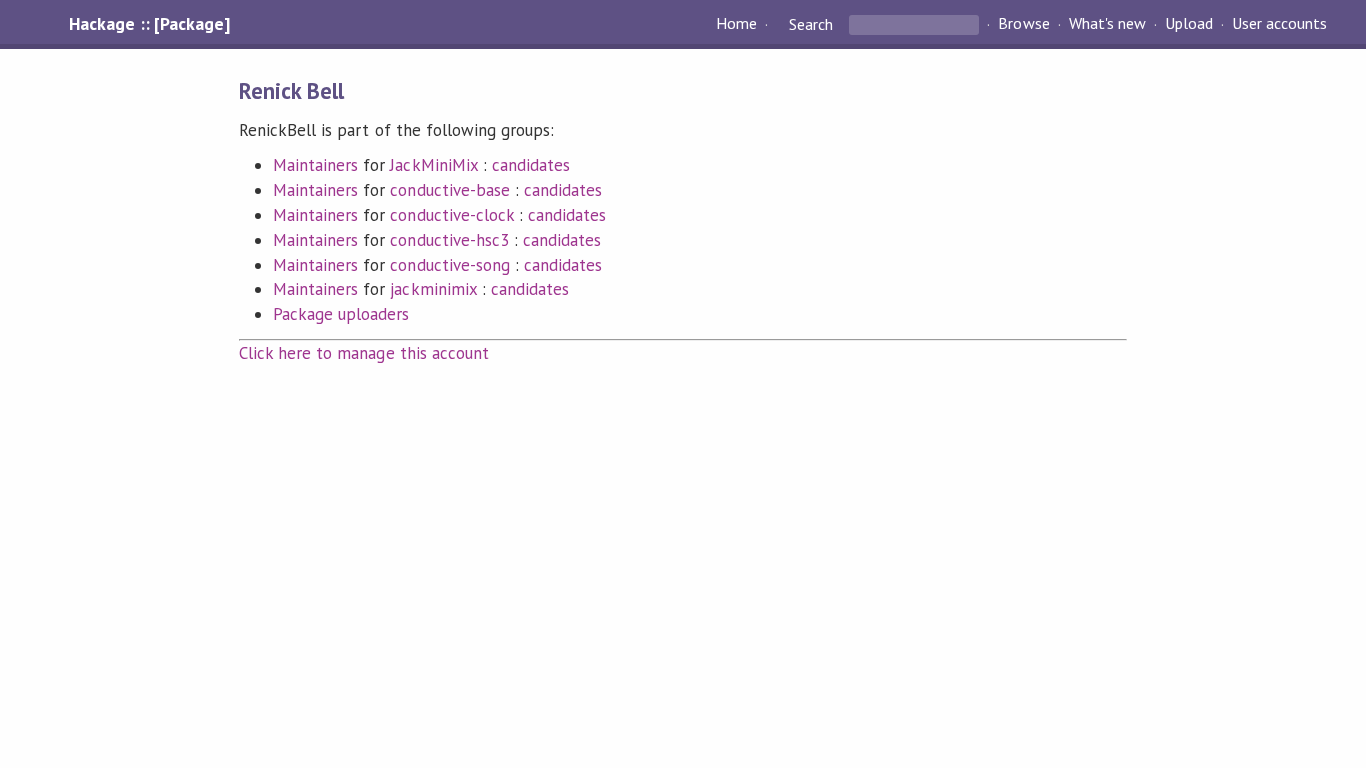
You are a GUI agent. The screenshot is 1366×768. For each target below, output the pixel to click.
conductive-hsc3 (449, 240)
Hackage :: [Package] (149, 24)
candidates (531, 165)
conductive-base (449, 190)
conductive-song (449, 265)
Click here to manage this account (364, 353)
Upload (1189, 24)
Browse (1023, 24)
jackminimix (433, 289)
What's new (1107, 24)
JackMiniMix (433, 165)
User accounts (1279, 24)
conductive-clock (451, 215)
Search (811, 24)
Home (736, 24)
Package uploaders (341, 314)
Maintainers (315, 165)
